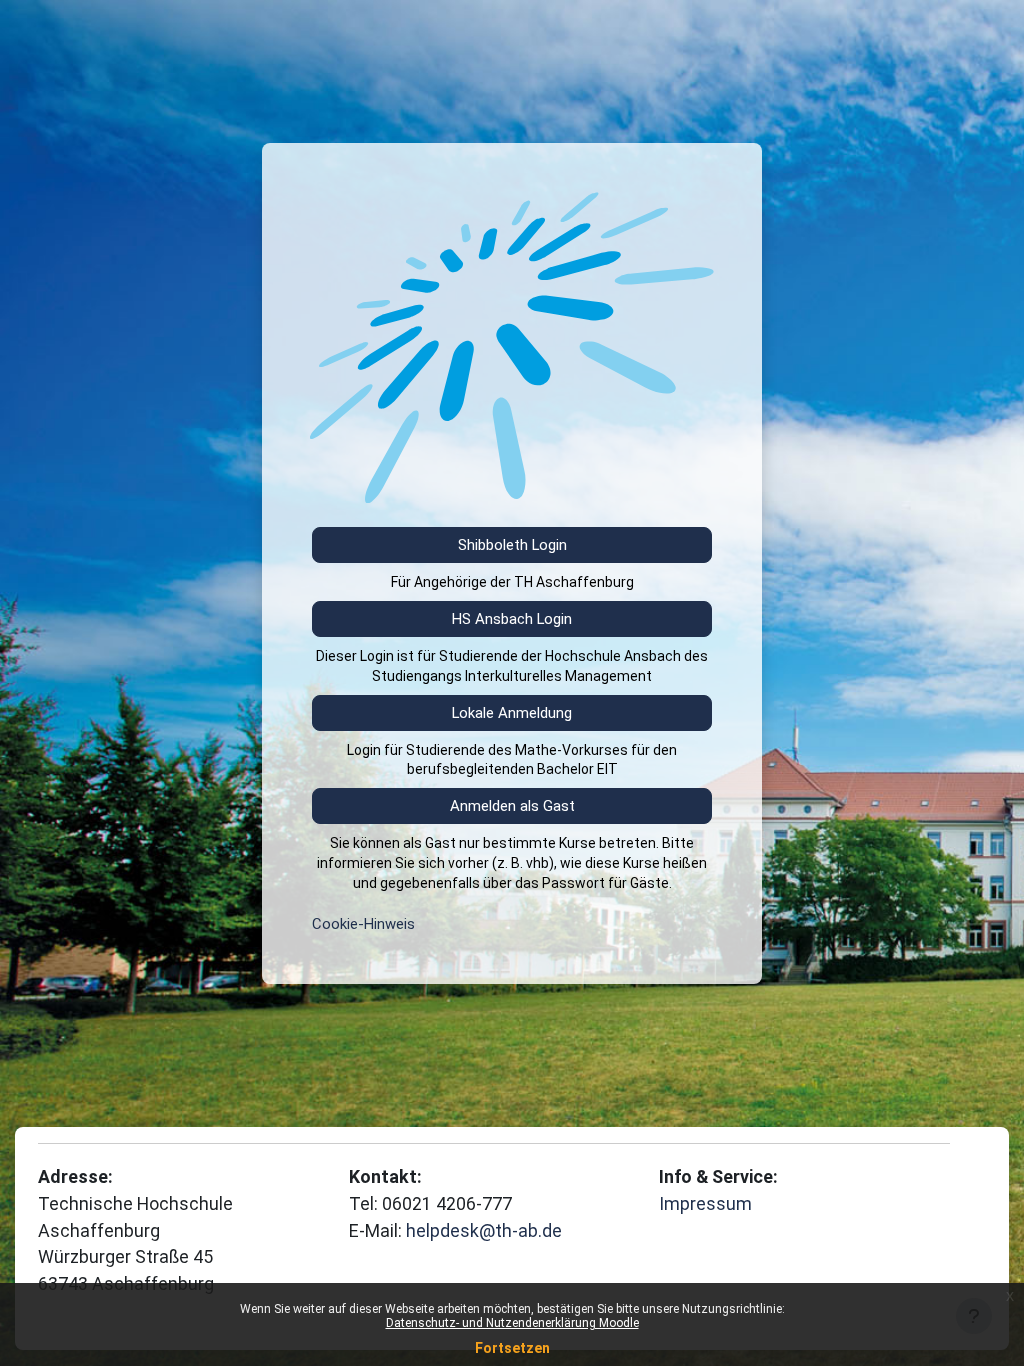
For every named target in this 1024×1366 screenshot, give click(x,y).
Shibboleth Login (512, 545)
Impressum (705, 1203)
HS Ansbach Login (512, 619)
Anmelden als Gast (512, 806)
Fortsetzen (512, 1348)
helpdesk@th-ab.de (484, 1230)
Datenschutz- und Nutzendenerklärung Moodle (512, 1323)
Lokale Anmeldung (512, 713)
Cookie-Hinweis (363, 924)
